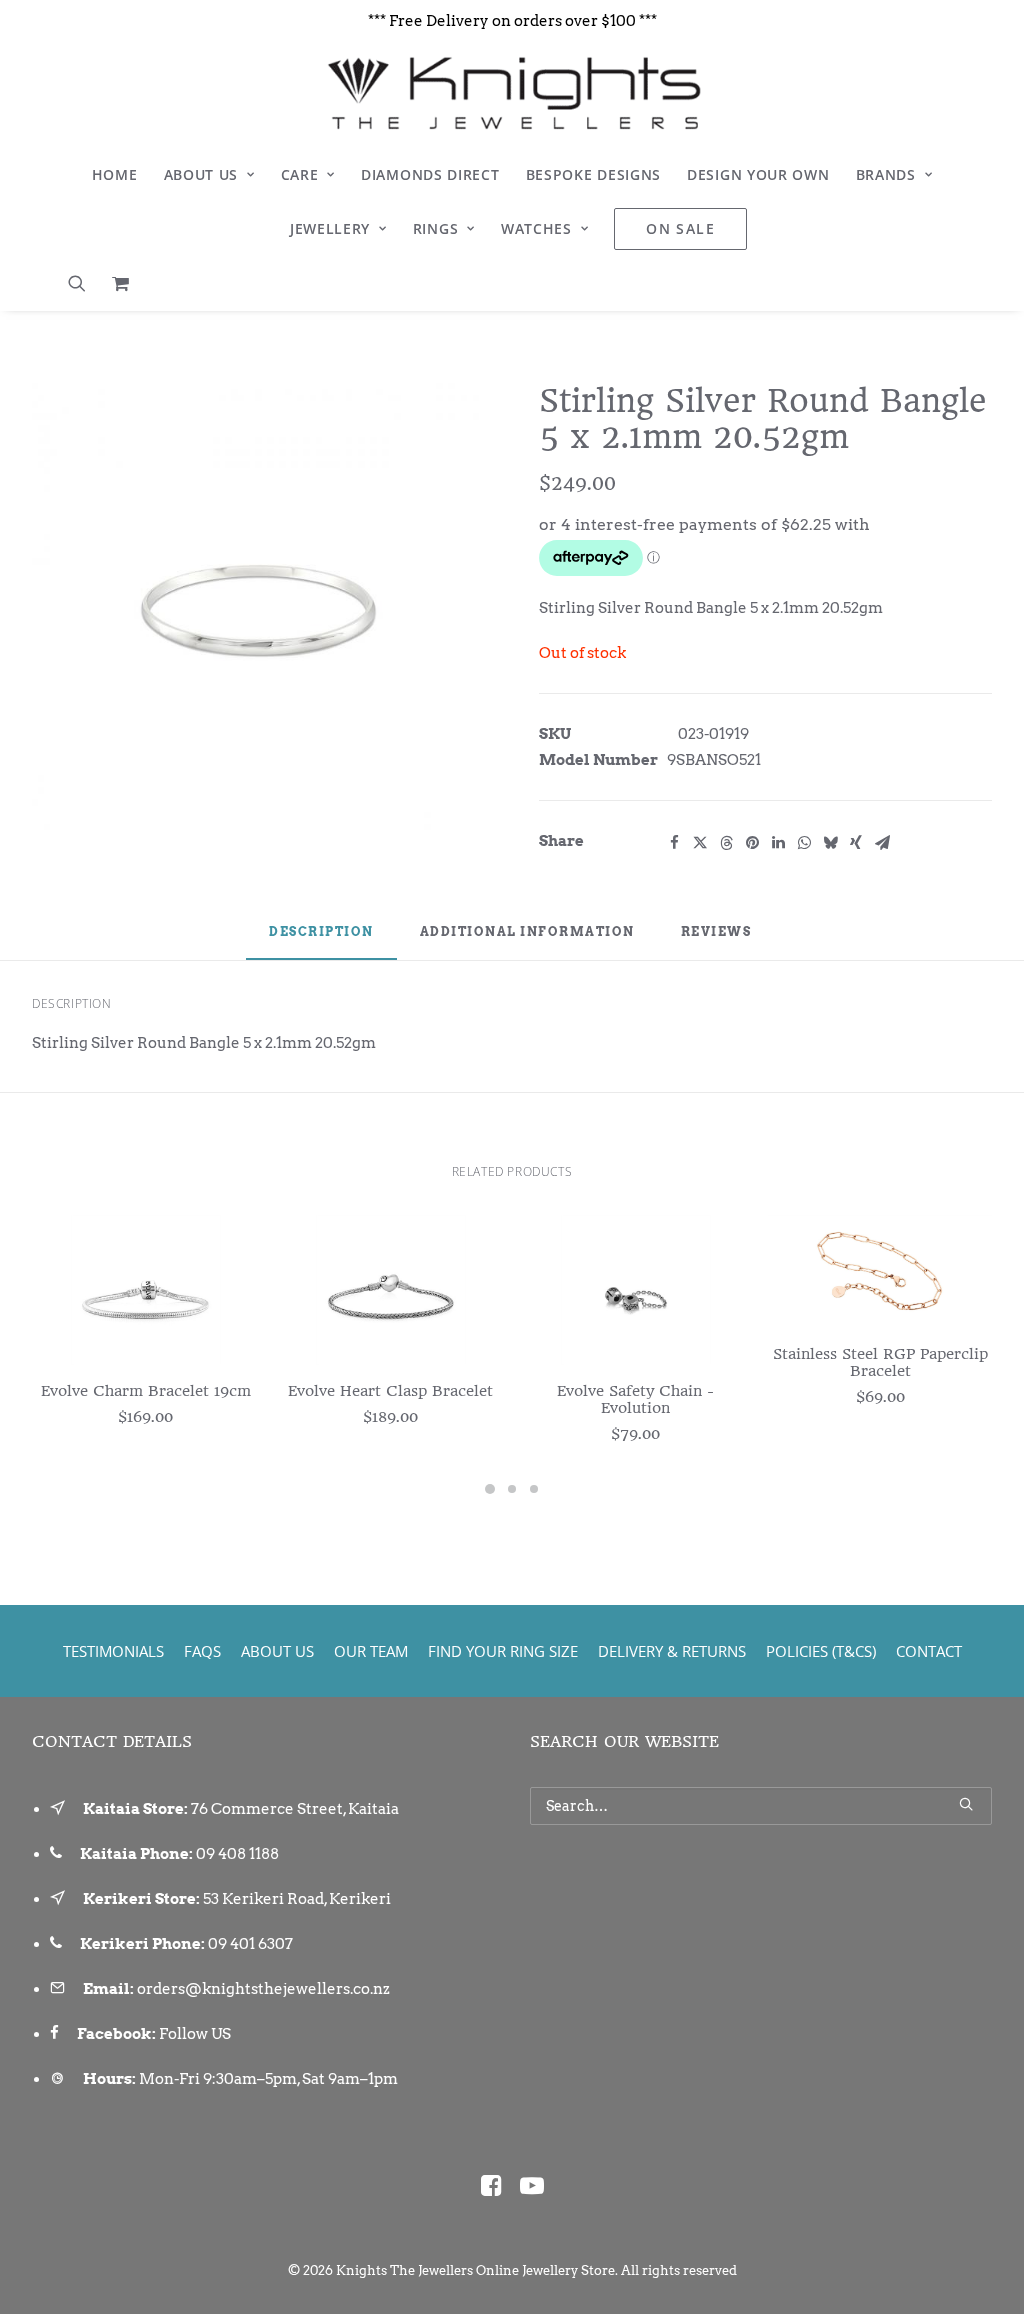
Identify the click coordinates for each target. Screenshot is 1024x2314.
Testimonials (113, 1651)
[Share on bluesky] (830, 843)
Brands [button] (886, 174)
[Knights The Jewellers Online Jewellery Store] (511, 93)
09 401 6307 (250, 1944)
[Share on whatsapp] (804, 843)
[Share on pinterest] (752, 843)
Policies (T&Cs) (821, 1651)
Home (115, 174)
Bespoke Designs (594, 174)
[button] (83, 283)
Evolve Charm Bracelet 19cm (146, 1391)
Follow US (195, 2034)
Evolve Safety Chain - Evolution (635, 1399)
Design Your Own (758, 174)
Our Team (371, 1651)
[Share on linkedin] (778, 843)
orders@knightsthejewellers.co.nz (263, 1989)
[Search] (761, 1806)
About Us (201, 174)
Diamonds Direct (430, 174)
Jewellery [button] (330, 228)
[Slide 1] (490, 1489)
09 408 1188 (237, 1854)
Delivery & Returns (672, 1651)
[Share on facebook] (674, 843)
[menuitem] (115, 175)
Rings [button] (436, 228)
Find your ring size (503, 1651)
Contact (929, 1651)
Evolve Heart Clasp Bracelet (390, 1391)
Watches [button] (536, 228)
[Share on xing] (856, 843)
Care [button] (300, 174)
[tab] (527, 940)
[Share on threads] (726, 843)
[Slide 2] (512, 1489)
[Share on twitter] (700, 843)
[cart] (115, 283)
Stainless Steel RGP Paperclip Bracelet (880, 1362)
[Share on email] (882, 843)
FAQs (202, 1651)
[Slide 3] (534, 1489)
